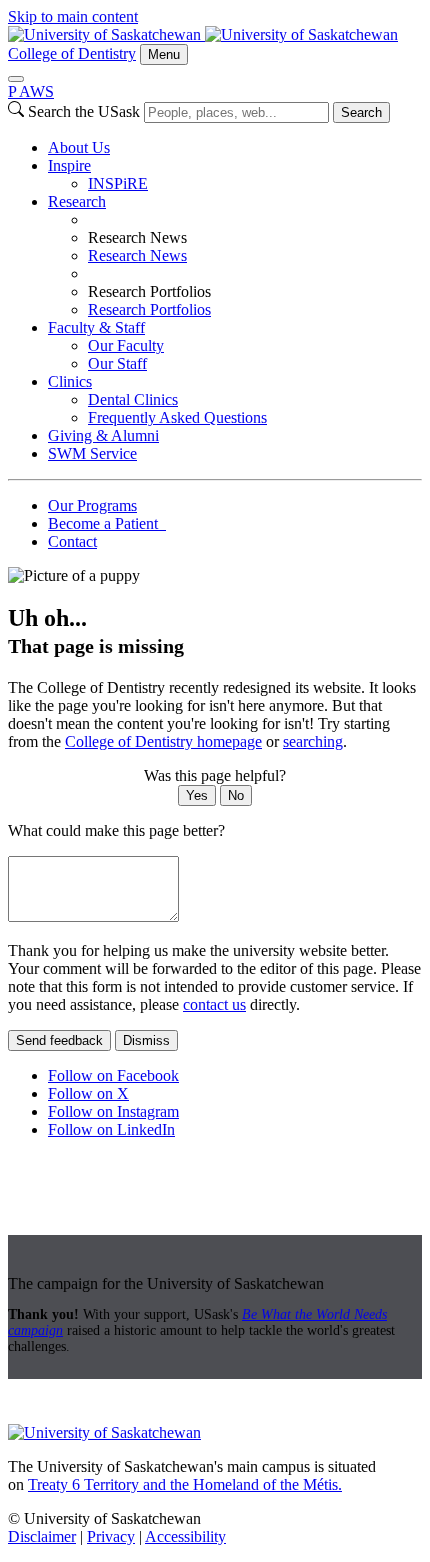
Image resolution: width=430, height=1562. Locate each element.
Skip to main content (73, 16)
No (236, 795)
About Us (79, 147)
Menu (164, 54)
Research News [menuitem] (137, 237)
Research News (137, 255)
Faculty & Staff (96, 327)
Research (77, 201)
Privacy (111, 1536)
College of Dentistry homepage (163, 741)
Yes (197, 795)
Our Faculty (126, 345)
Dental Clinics (133, 399)
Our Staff (117, 363)
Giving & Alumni (103, 435)
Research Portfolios (149, 309)
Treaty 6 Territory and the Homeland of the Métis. (185, 1484)
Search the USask (84, 111)
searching (313, 741)
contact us (214, 1004)
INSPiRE (118, 183)
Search (361, 112)
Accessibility (185, 1536)
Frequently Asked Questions (177, 417)
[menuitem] (235, 148)
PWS (31, 91)
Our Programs (92, 505)
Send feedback (59, 1040)
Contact (72, 541)
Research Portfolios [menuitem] (149, 291)
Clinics (70, 381)
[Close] (16, 79)
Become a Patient (107, 523)
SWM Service (92, 453)
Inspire (69, 165)
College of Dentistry (72, 53)
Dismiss (146, 1040)
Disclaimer (42, 1536)
